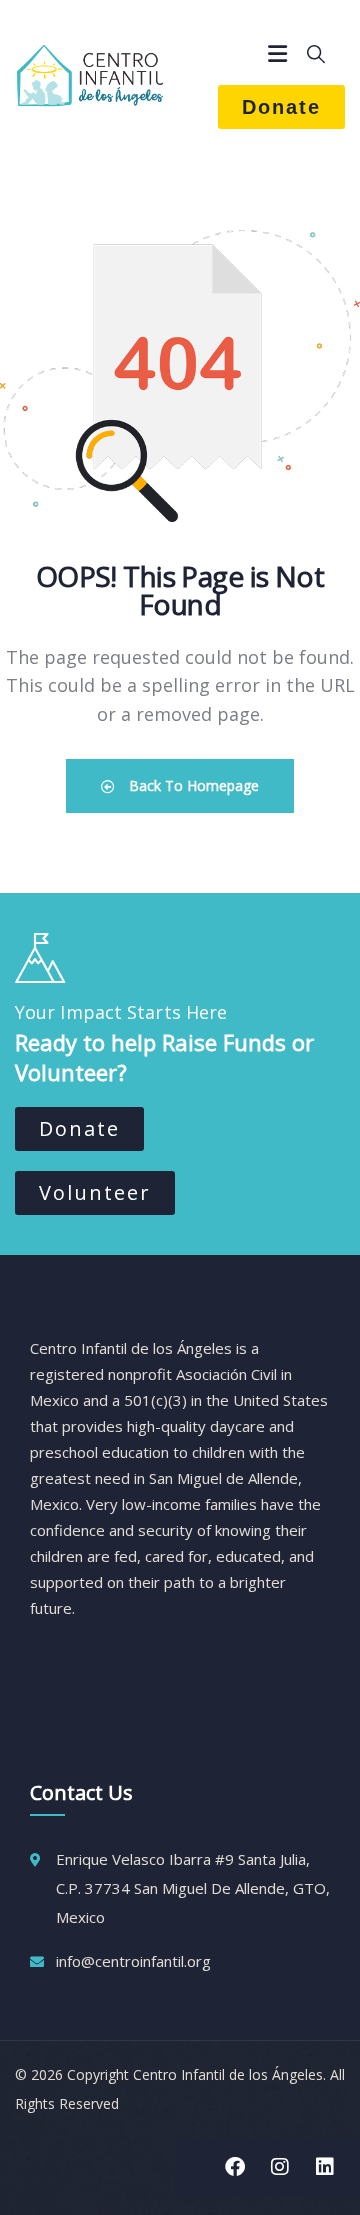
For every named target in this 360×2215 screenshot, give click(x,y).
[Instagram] (280, 2167)
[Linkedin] (325, 2167)
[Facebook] (235, 2167)
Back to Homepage (192, 785)
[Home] (90, 75)
